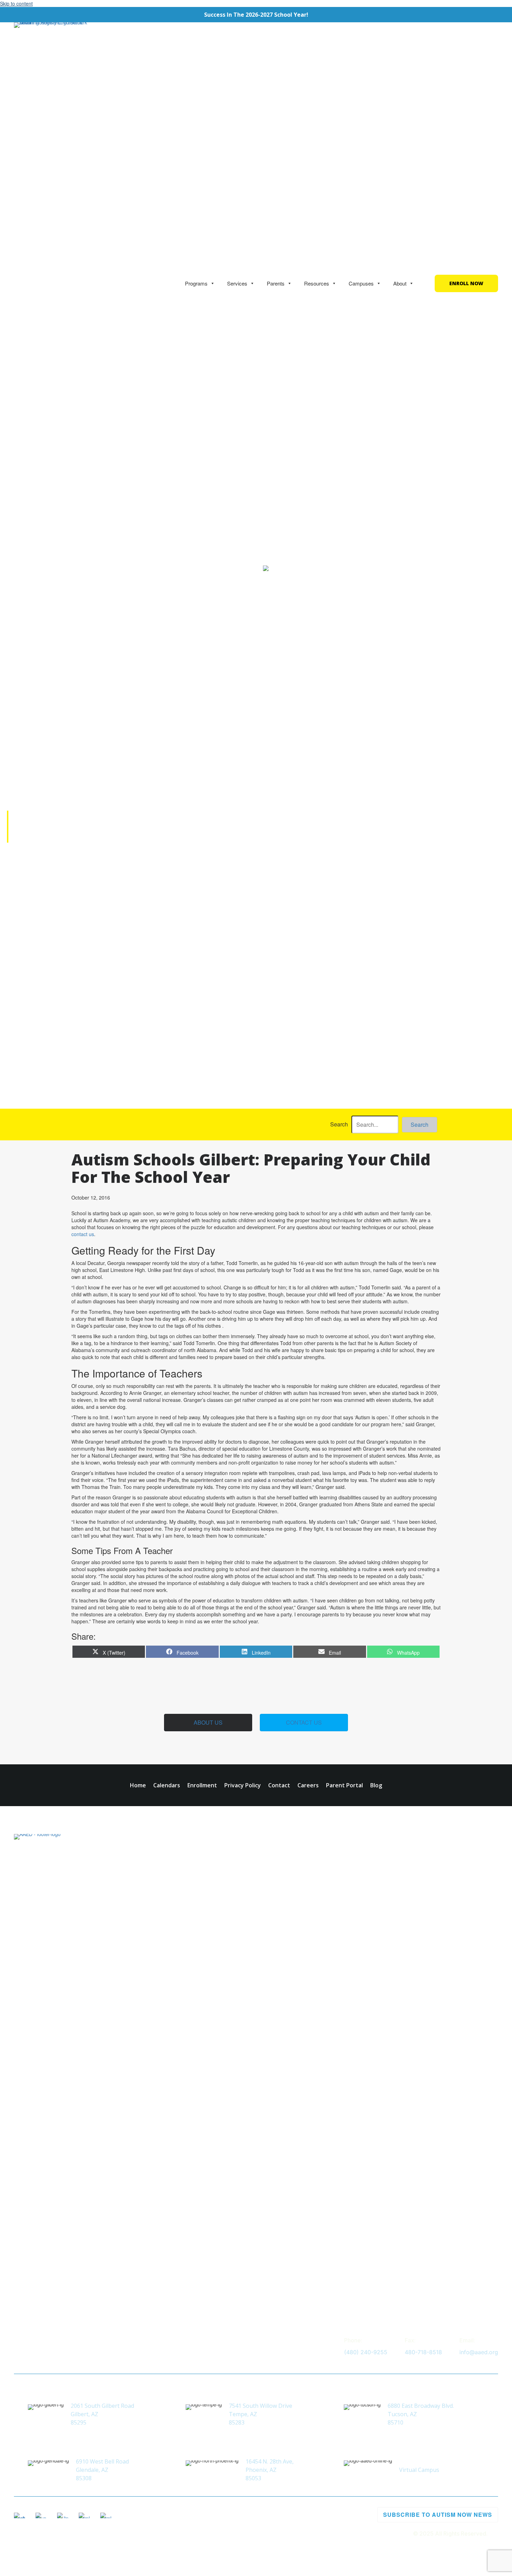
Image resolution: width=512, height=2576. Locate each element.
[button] (420, 1125)
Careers (308, 1785)
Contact (279, 1785)
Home (138, 1785)
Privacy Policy (243, 1785)
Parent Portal (344, 1785)
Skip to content (16, 3)
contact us (83, 1234)
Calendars (167, 1785)
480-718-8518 (423, 2352)
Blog (376, 1785)
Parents (276, 283)
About (400, 283)
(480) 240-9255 (366, 2352)
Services (237, 283)
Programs (196, 283)
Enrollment (202, 1785)
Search (339, 1124)
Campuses (361, 283)
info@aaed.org (479, 2352)
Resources (317, 283)
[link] (98, 2407)
